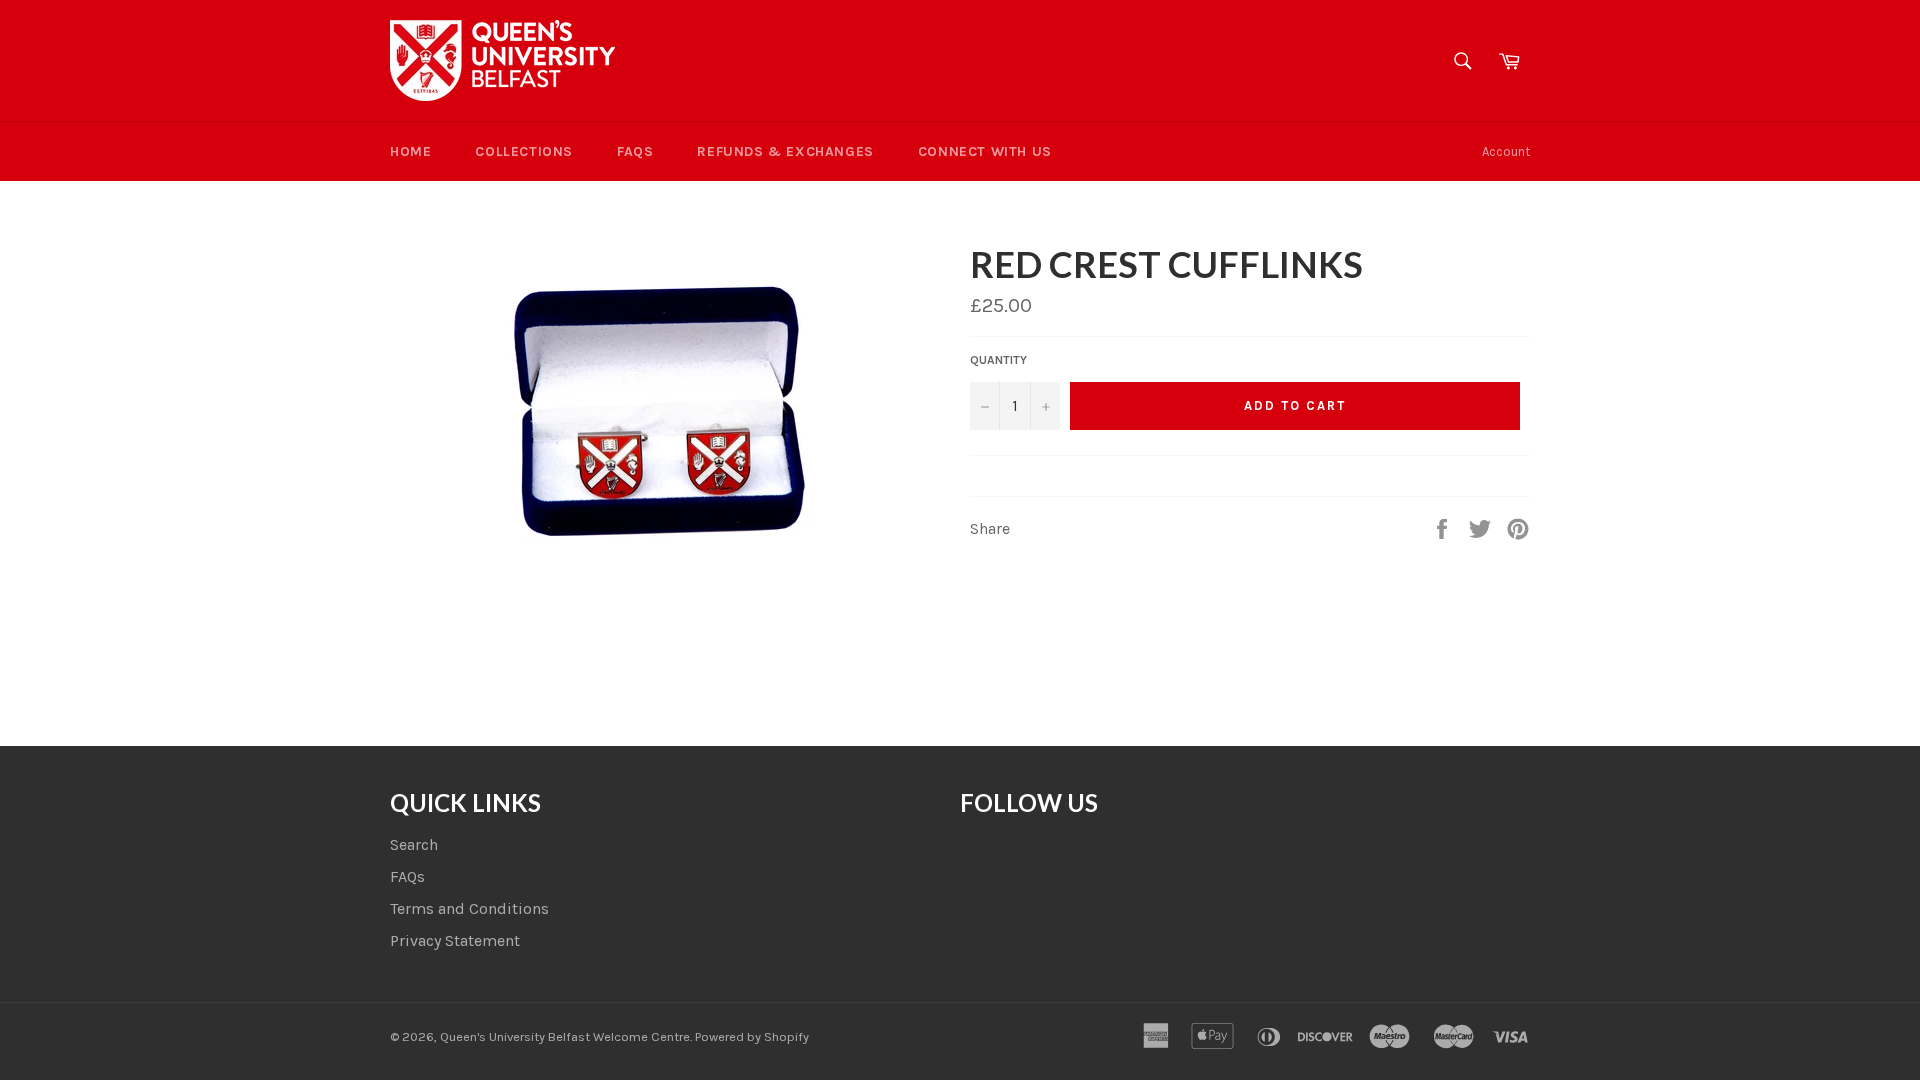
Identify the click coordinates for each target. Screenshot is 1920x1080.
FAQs (635, 151)
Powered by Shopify (752, 1036)
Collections (524, 151)
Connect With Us (985, 151)
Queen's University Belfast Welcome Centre (565, 1036)
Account (1506, 151)
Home (410, 151)
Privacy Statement (455, 940)
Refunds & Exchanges (785, 151)
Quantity (998, 360)
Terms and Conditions (469, 908)
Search (414, 844)
